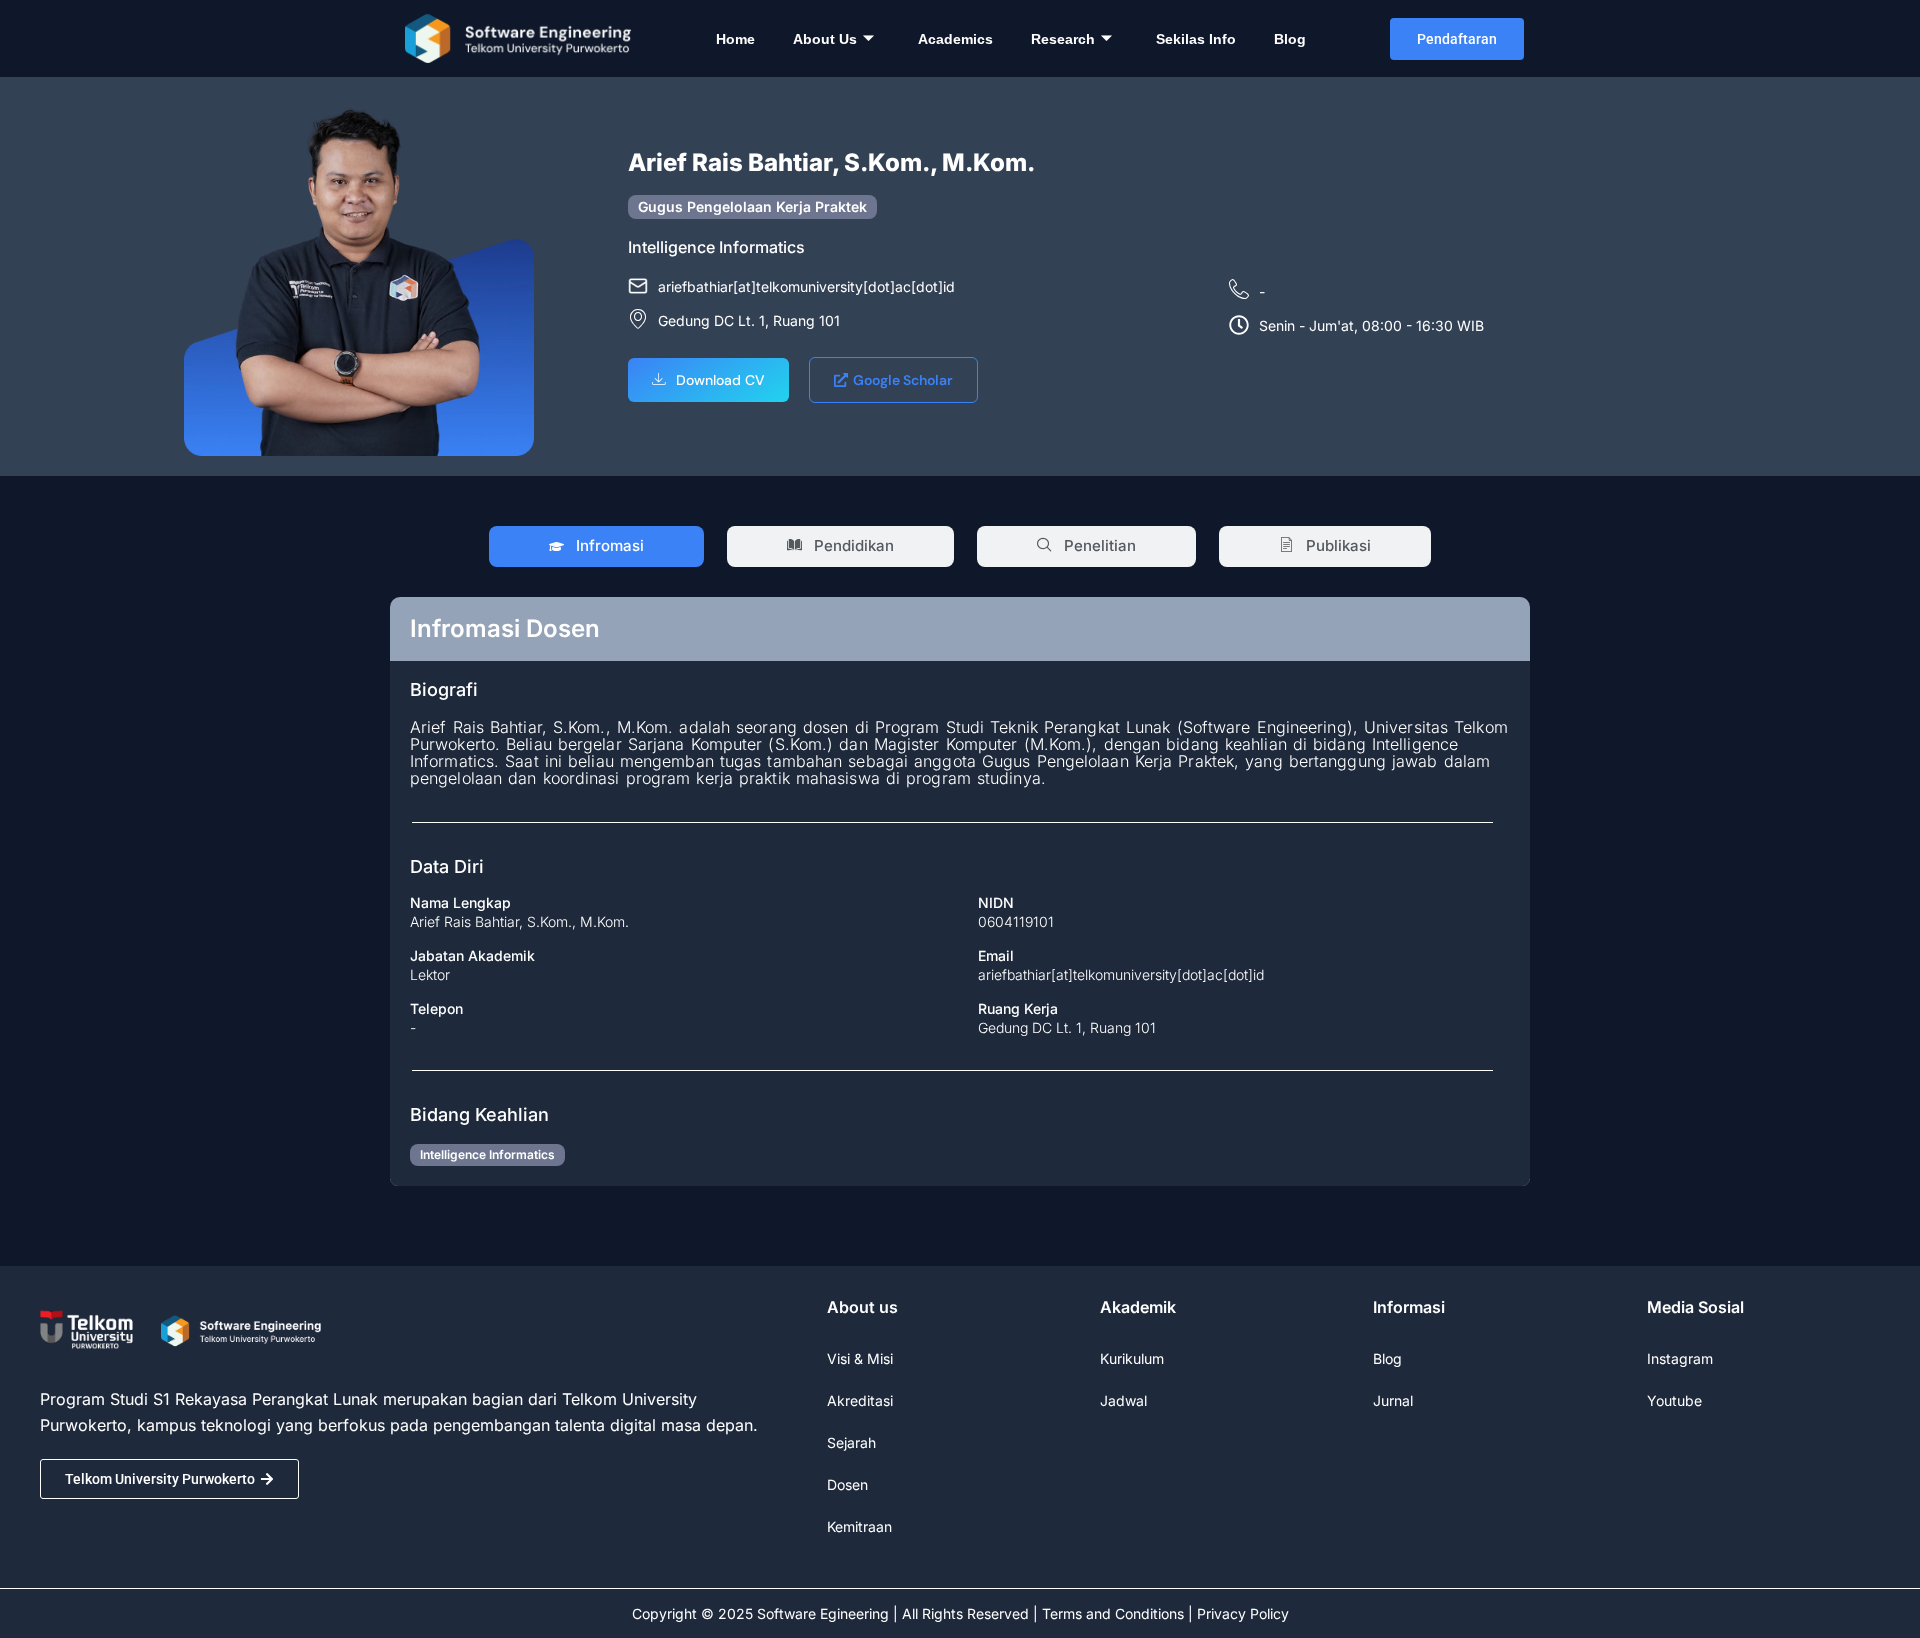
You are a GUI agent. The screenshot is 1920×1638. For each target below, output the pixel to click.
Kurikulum (1132, 1358)
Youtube (1674, 1400)
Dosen (847, 1484)
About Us (825, 39)
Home (735, 39)
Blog (1290, 39)
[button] (708, 380)
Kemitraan (859, 1526)
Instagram (1680, 1358)
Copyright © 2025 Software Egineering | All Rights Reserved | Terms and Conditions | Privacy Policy (960, 1613)
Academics (955, 39)
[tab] (596, 546)
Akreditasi (860, 1400)
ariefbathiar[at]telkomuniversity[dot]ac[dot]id (1121, 974)
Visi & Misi (860, 1358)
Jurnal (1393, 1400)
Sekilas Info (1196, 39)
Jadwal (1123, 1400)
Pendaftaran (1457, 39)
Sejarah (851, 1442)
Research (1063, 39)
